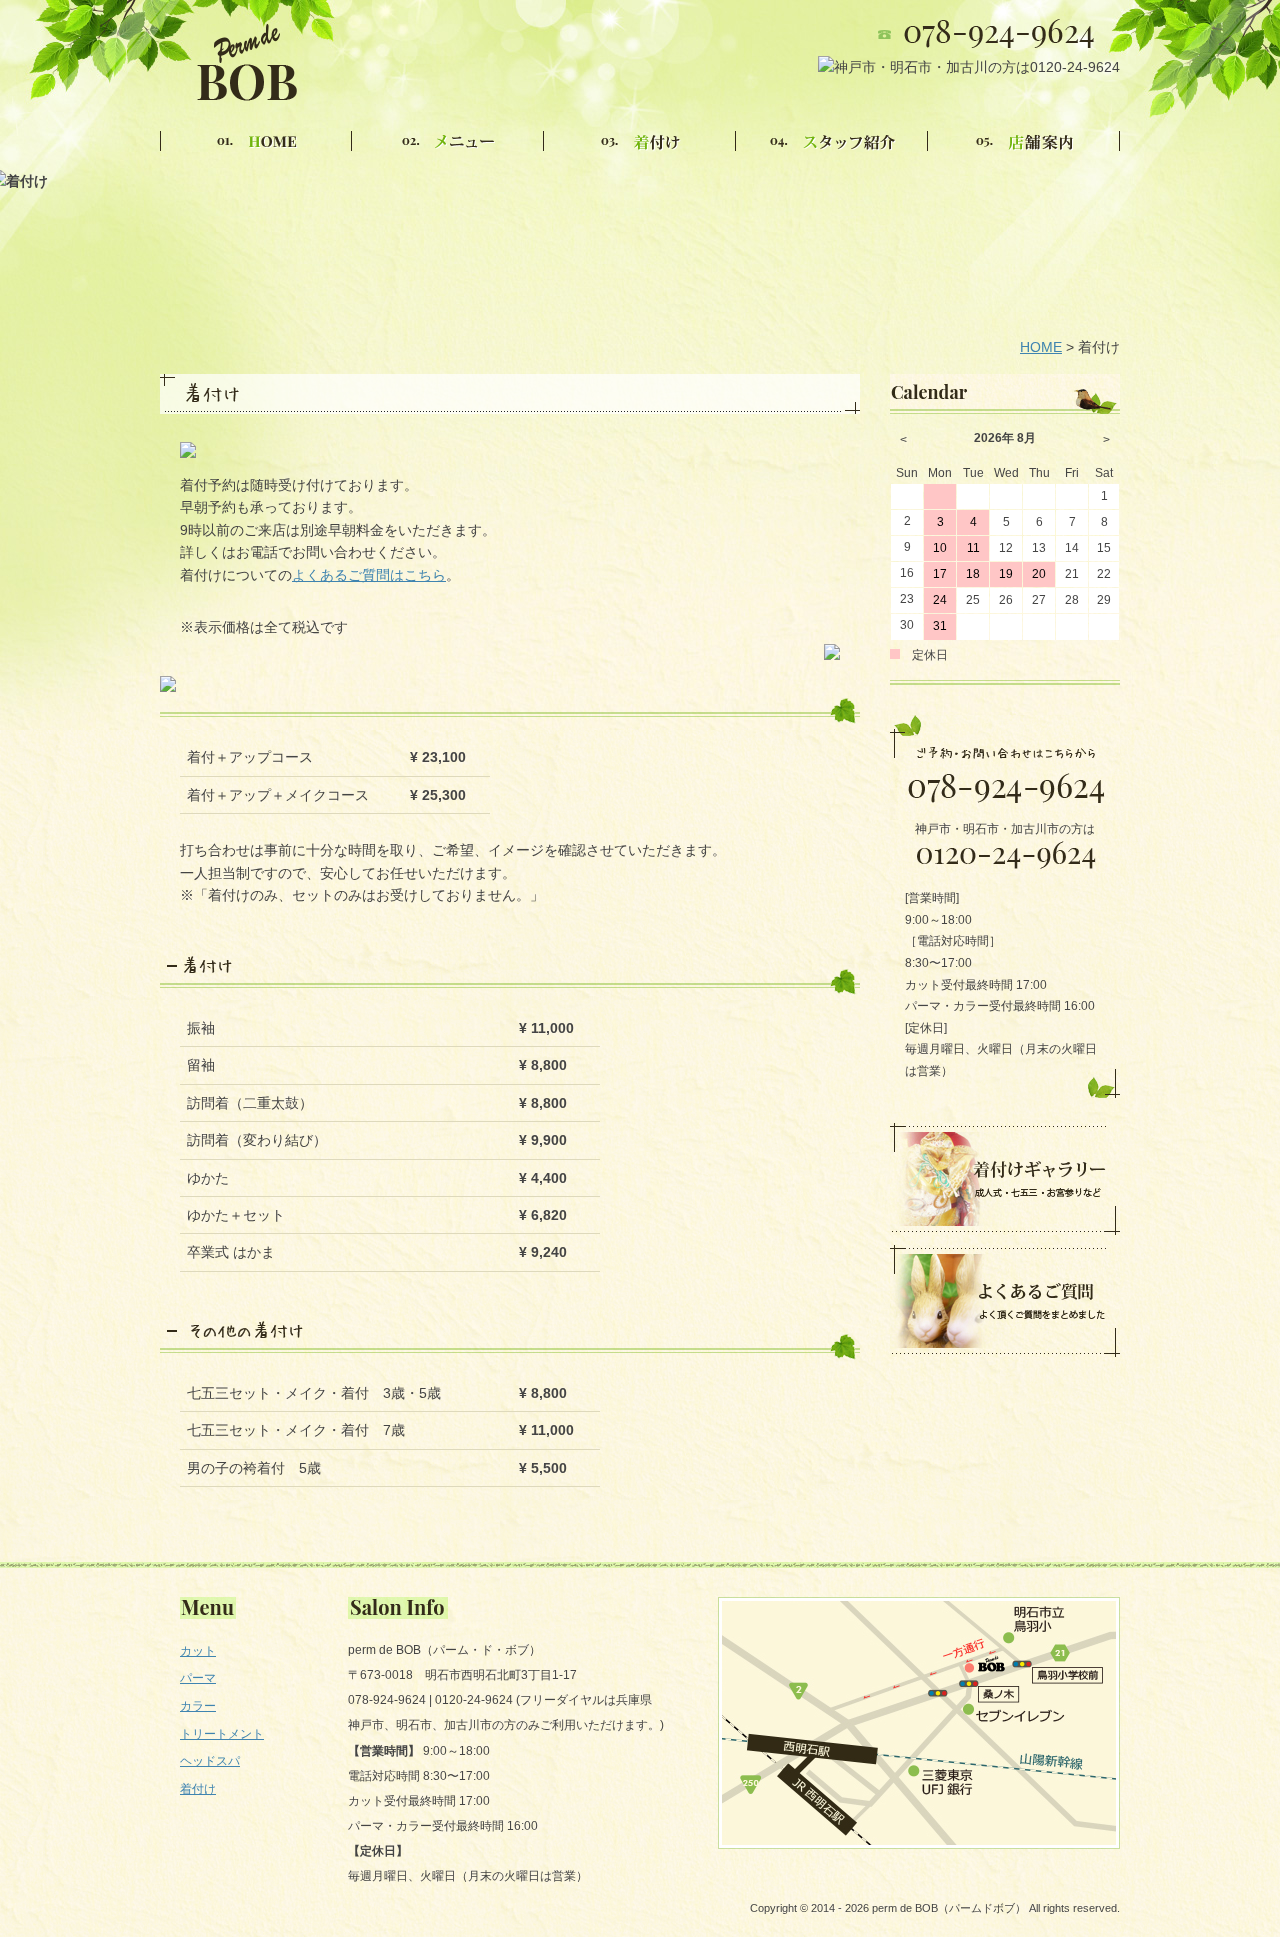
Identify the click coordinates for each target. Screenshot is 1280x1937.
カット (198, 1651)
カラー (198, 1706)
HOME (1041, 347)
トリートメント (222, 1734)
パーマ (198, 1678)
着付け (198, 1789)
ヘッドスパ (210, 1761)
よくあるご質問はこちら (369, 575)
